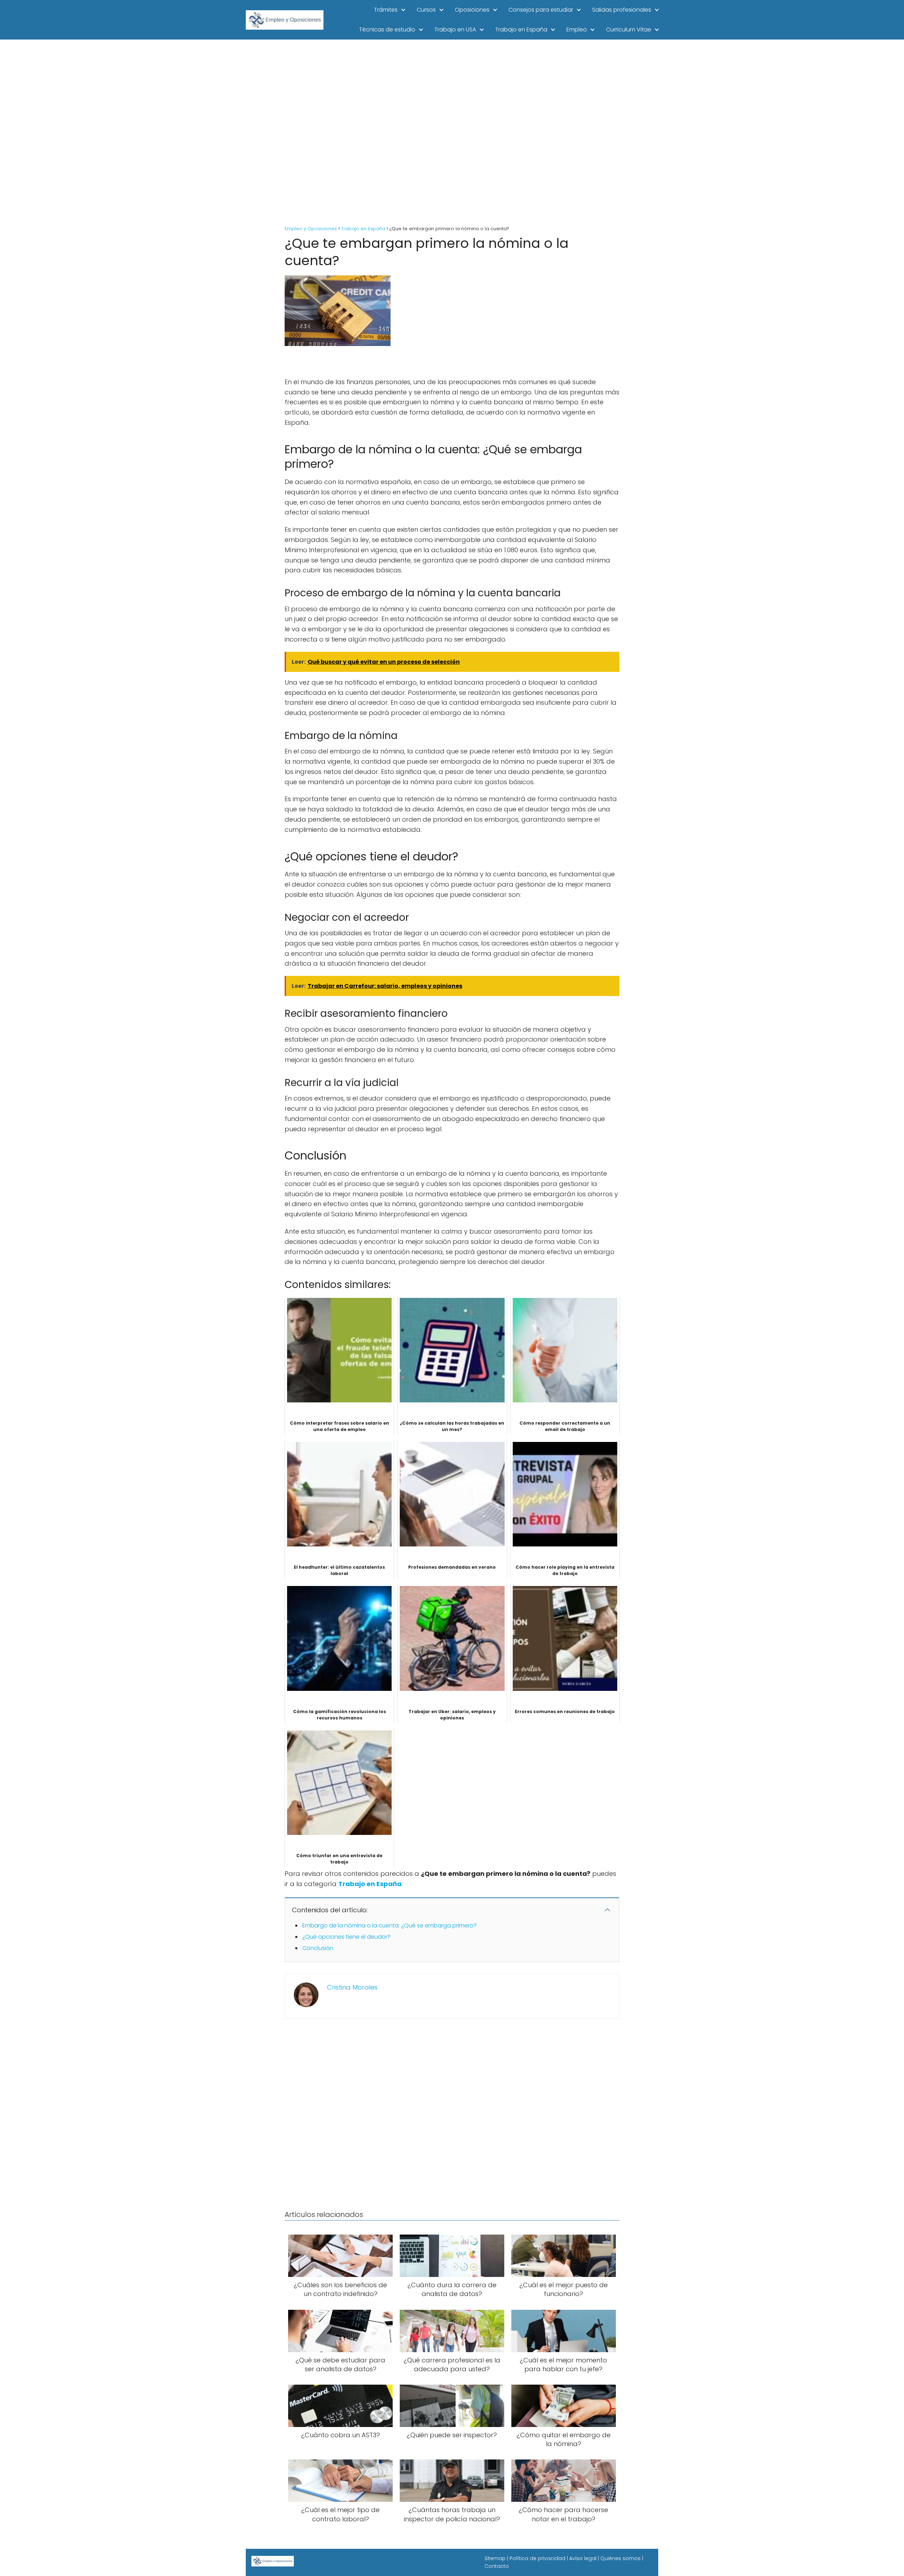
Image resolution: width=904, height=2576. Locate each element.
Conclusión (318, 1948)
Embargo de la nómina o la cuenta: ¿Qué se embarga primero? (389, 1925)
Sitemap (495, 2558)
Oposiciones (472, 10)
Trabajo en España (521, 29)
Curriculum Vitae (629, 29)
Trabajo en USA (455, 29)
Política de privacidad (537, 2558)
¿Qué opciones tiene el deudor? (346, 1937)
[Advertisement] (452, 133)
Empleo (577, 29)
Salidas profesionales (622, 10)
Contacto (497, 2566)
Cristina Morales (352, 1987)
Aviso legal (583, 2558)
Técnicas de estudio (387, 29)
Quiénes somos (620, 2558)
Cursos (426, 10)
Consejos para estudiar (541, 10)
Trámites (386, 10)
